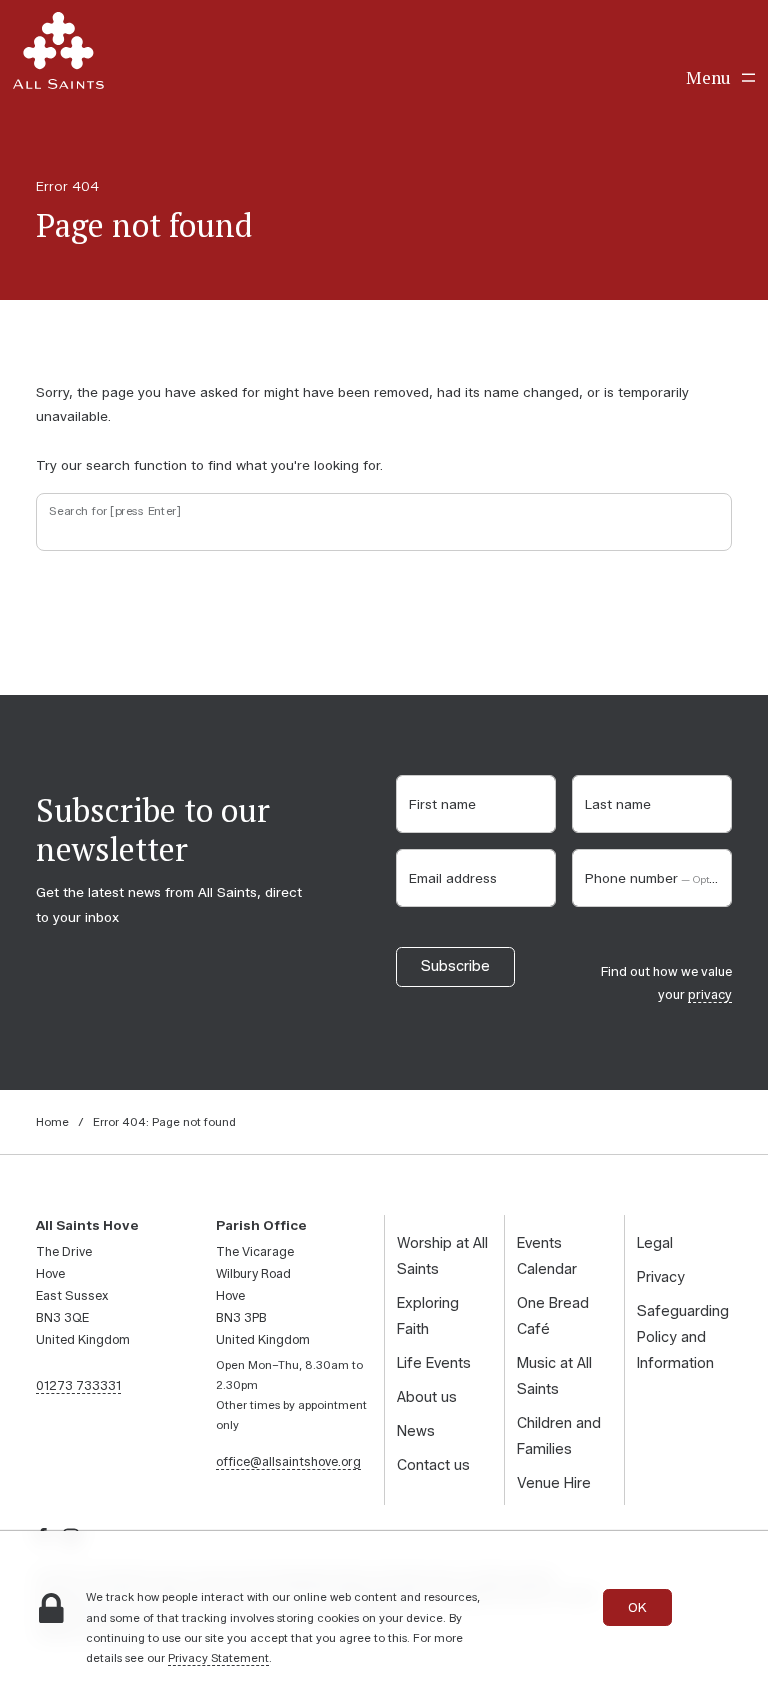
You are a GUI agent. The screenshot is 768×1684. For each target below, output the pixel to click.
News (416, 1431)
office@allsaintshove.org (288, 1461)
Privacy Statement (218, 1658)
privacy (710, 994)
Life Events (434, 1363)
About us (427, 1397)
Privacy (661, 1277)
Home (52, 1122)
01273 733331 (78, 1385)
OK (637, 1607)
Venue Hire (554, 1483)
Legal (655, 1243)
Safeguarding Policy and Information (683, 1337)
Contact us (433, 1465)
